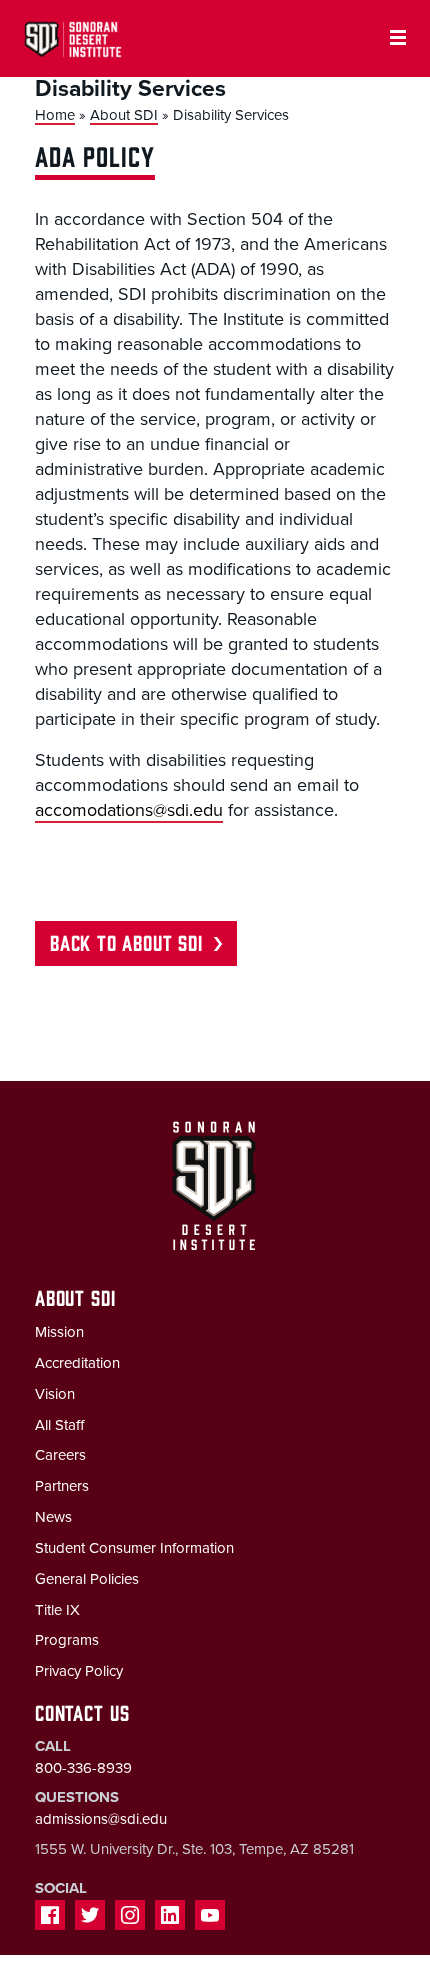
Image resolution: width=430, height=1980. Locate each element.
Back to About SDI (126, 941)
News (53, 1517)
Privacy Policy (79, 1671)
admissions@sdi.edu (101, 1819)
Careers (60, 1455)
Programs (67, 1640)
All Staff (59, 1425)
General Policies (87, 1579)
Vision (55, 1394)
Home (55, 115)
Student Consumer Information (134, 1548)
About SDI (124, 115)
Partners (62, 1486)
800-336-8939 (83, 1768)
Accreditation (77, 1363)
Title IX (57, 1610)
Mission (59, 1332)
